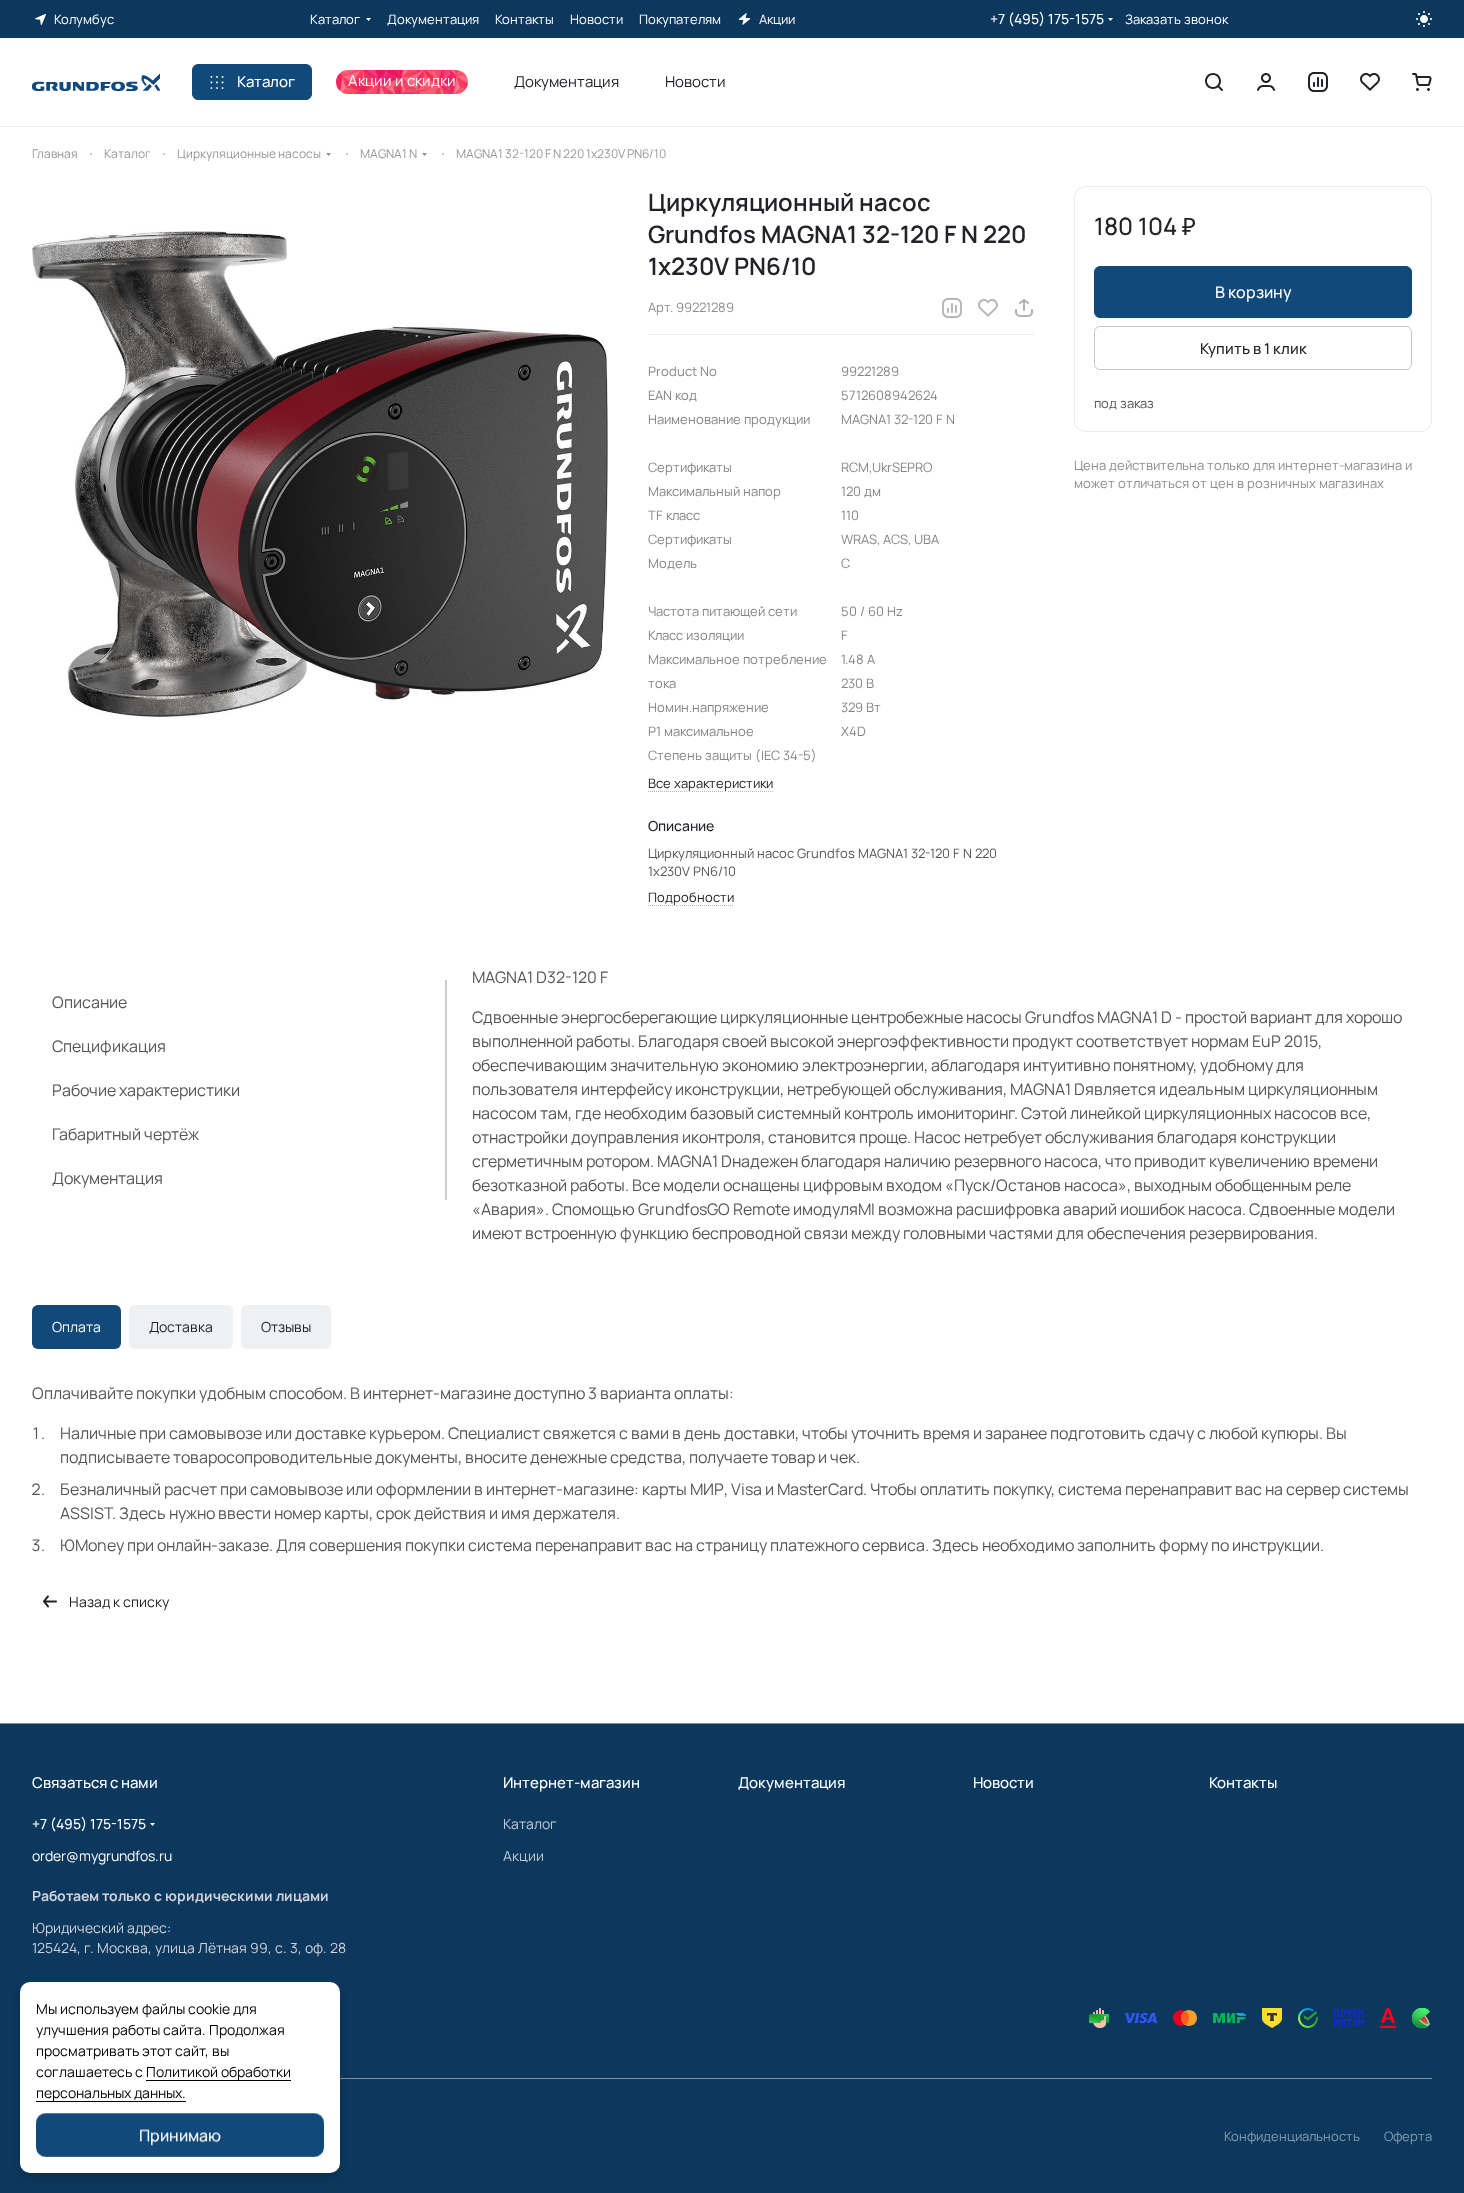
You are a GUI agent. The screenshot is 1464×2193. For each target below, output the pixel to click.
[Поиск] (1214, 82)
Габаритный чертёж (125, 1134)
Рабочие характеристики (146, 1090)
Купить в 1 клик (1253, 348)
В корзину (1253, 292)
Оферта (1408, 2136)
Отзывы (286, 1326)
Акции (523, 1855)
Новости (1003, 1782)
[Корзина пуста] (1422, 82)
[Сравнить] (952, 308)
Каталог (530, 1823)
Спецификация (109, 1046)
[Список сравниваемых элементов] (1318, 82)
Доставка (181, 1326)
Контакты (1243, 1782)
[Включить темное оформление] (1424, 19)
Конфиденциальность (1292, 2136)
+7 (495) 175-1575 (1047, 18)
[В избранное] (988, 308)
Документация (107, 1178)
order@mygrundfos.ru (102, 1855)
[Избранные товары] (1370, 82)
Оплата (76, 1326)
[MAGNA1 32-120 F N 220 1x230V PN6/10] (320, 474)
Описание (89, 1002)
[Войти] (1266, 82)
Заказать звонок (1176, 19)
